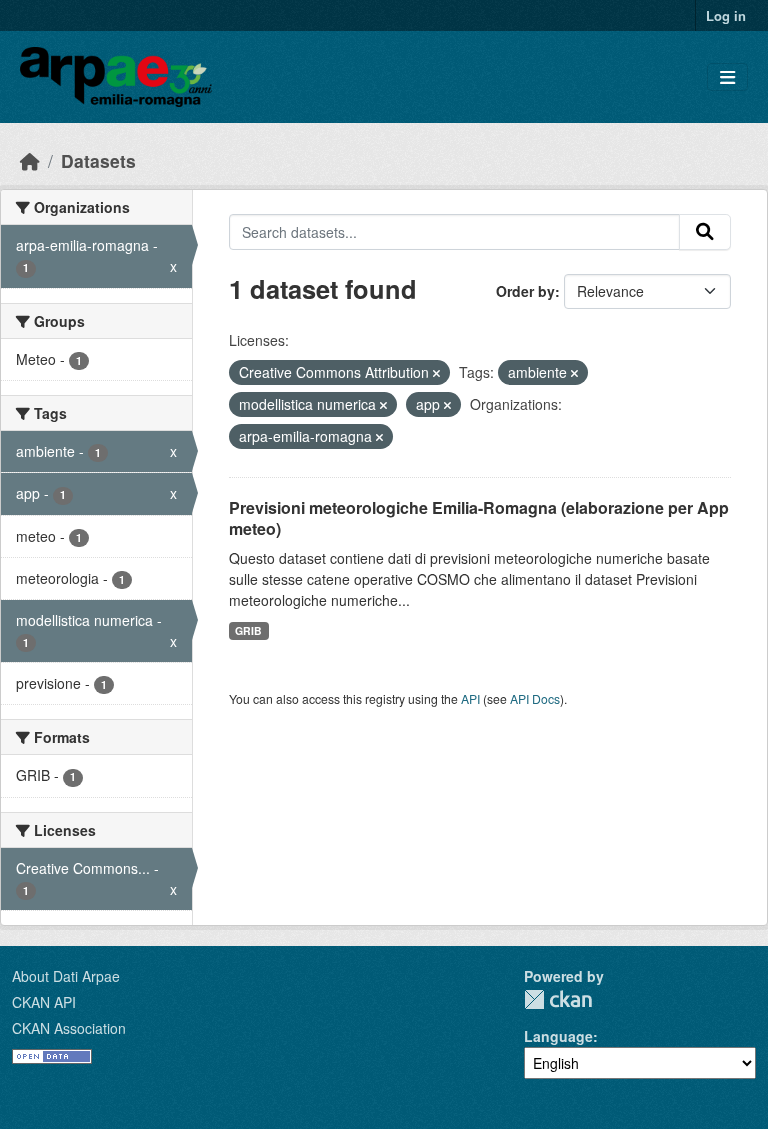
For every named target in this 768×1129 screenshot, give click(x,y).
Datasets (98, 160)
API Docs (535, 698)
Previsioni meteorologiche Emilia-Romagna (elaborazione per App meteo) (479, 518)
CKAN (558, 999)
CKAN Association (69, 1028)
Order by (525, 291)
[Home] (30, 160)
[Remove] (436, 373)
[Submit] (705, 232)
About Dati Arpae (66, 976)
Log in (726, 15)
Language (558, 1036)
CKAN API (44, 1002)
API (470, 698)
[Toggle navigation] (727, 77)
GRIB (248, 630)
